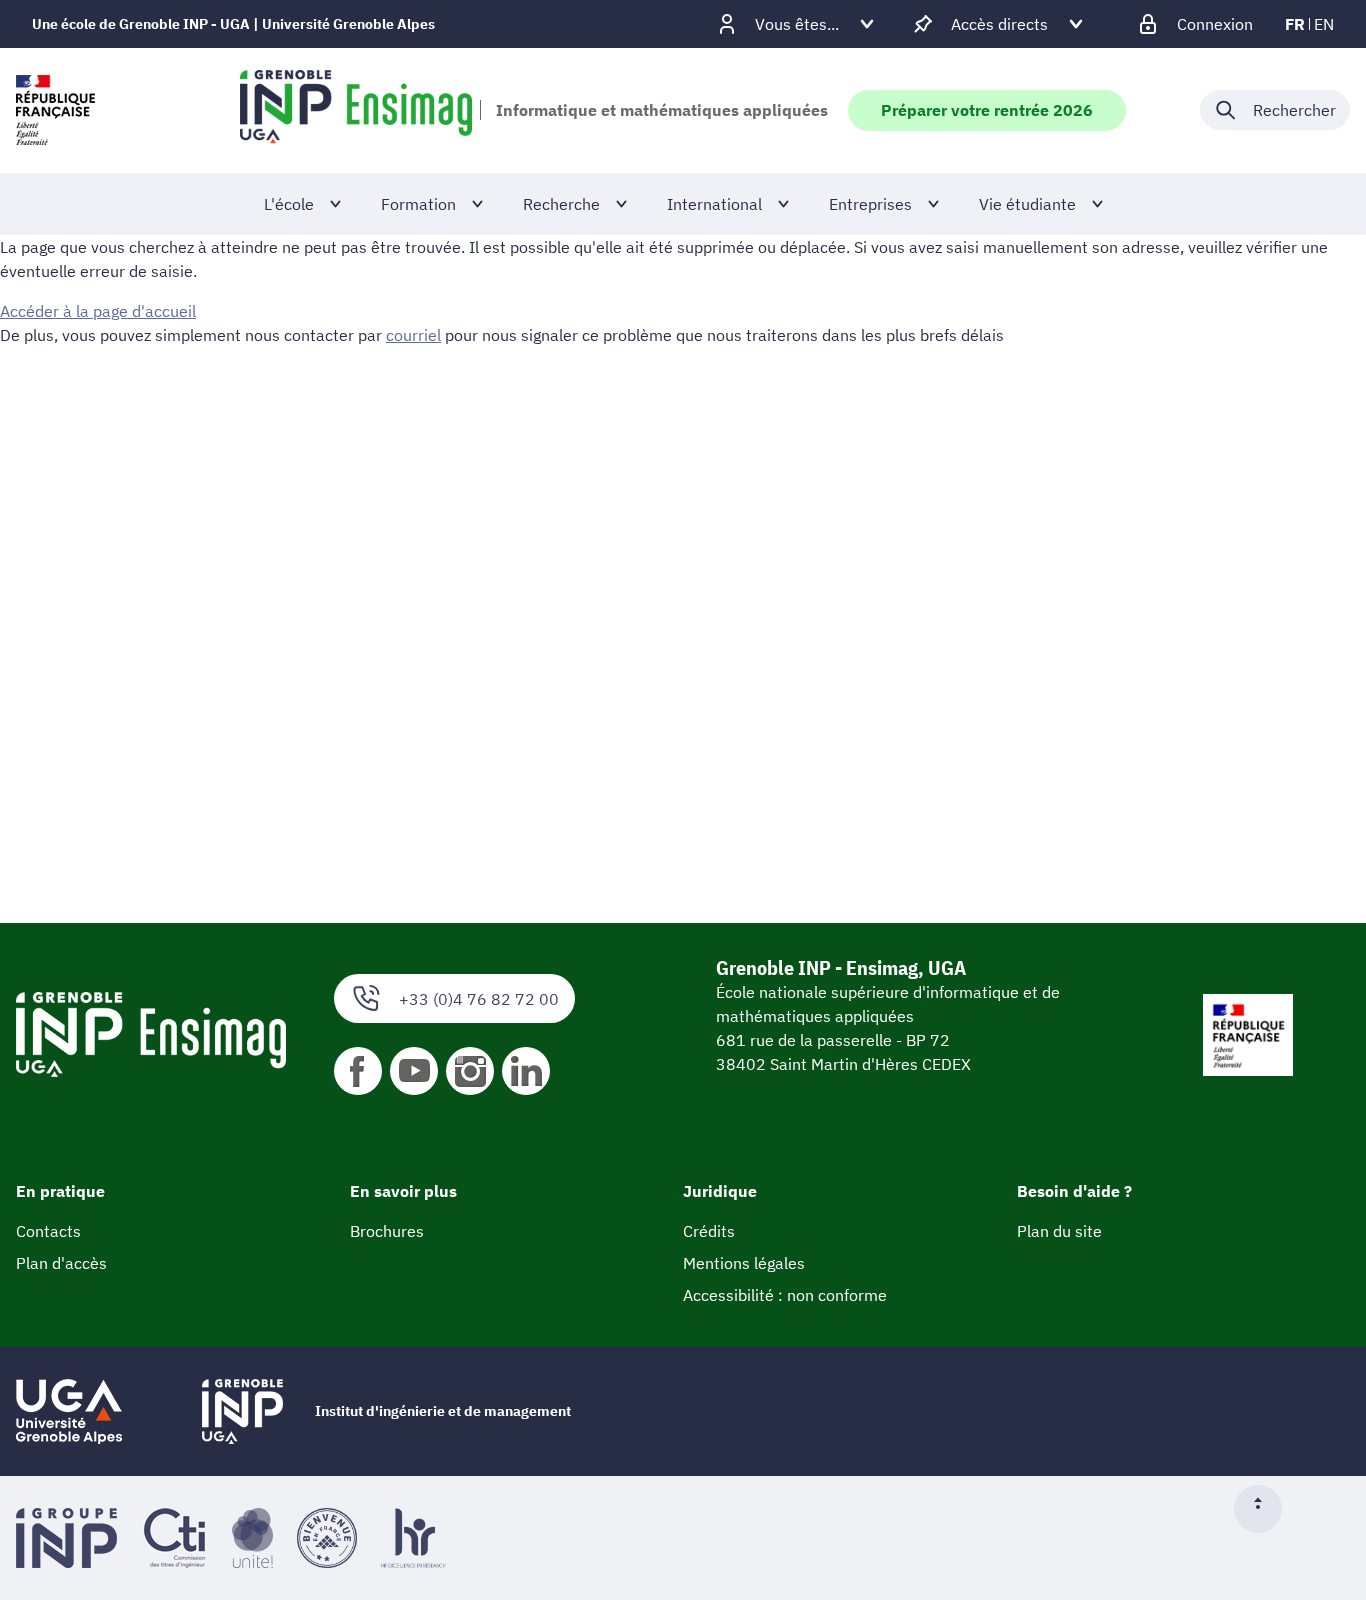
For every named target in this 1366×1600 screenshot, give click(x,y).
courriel (413, 335)
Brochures (387, 1231)
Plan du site (1059, 1231)
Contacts (48, 1231)
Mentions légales (744, 1263)
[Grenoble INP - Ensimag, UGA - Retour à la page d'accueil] (356, 110)
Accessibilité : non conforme (785, 1295)
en (1324, 24)
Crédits (709, 1231)
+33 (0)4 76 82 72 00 (479, 999)
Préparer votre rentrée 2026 (987, 110)
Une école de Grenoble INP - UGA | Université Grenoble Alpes (233, 24)
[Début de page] (1266, 1509)
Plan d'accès (61, 1263)
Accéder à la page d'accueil (98, 311)
